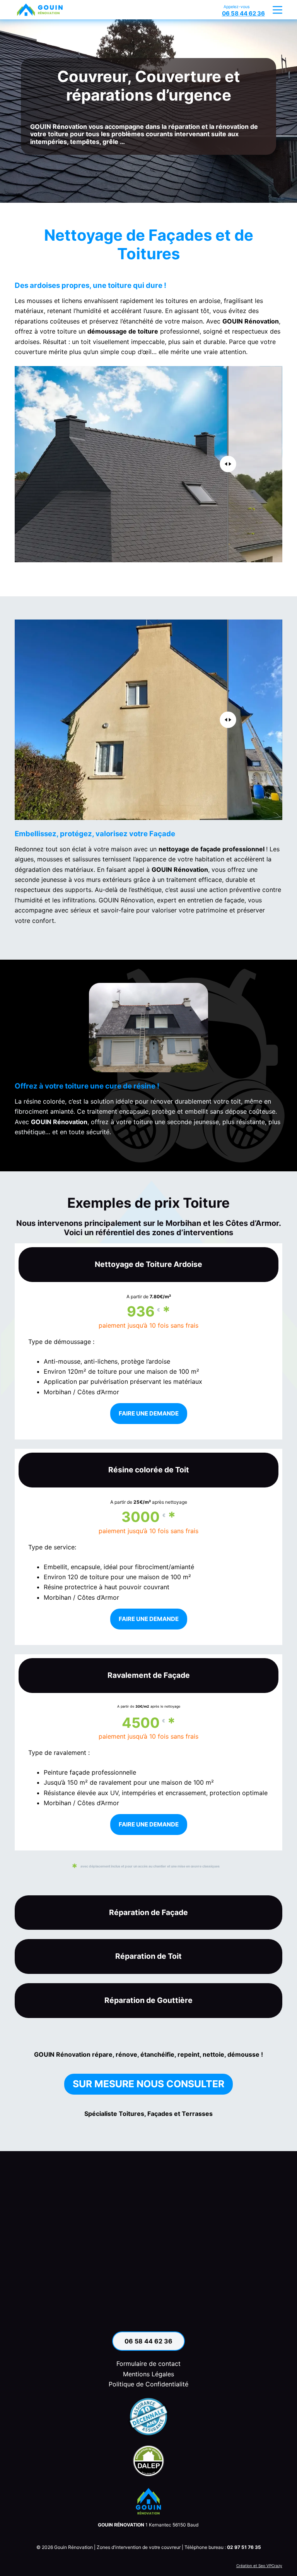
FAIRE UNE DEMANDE (149, 1413)
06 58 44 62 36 (148, 2341)
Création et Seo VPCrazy (259, 2566)
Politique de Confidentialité (148, 2384)
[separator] (91, 464)
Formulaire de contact (148, 2364)
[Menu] (277, 10)
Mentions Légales (148, 2374)
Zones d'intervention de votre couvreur (139, 2547)
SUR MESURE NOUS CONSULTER (148, 2084)
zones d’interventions (193, 1232)
